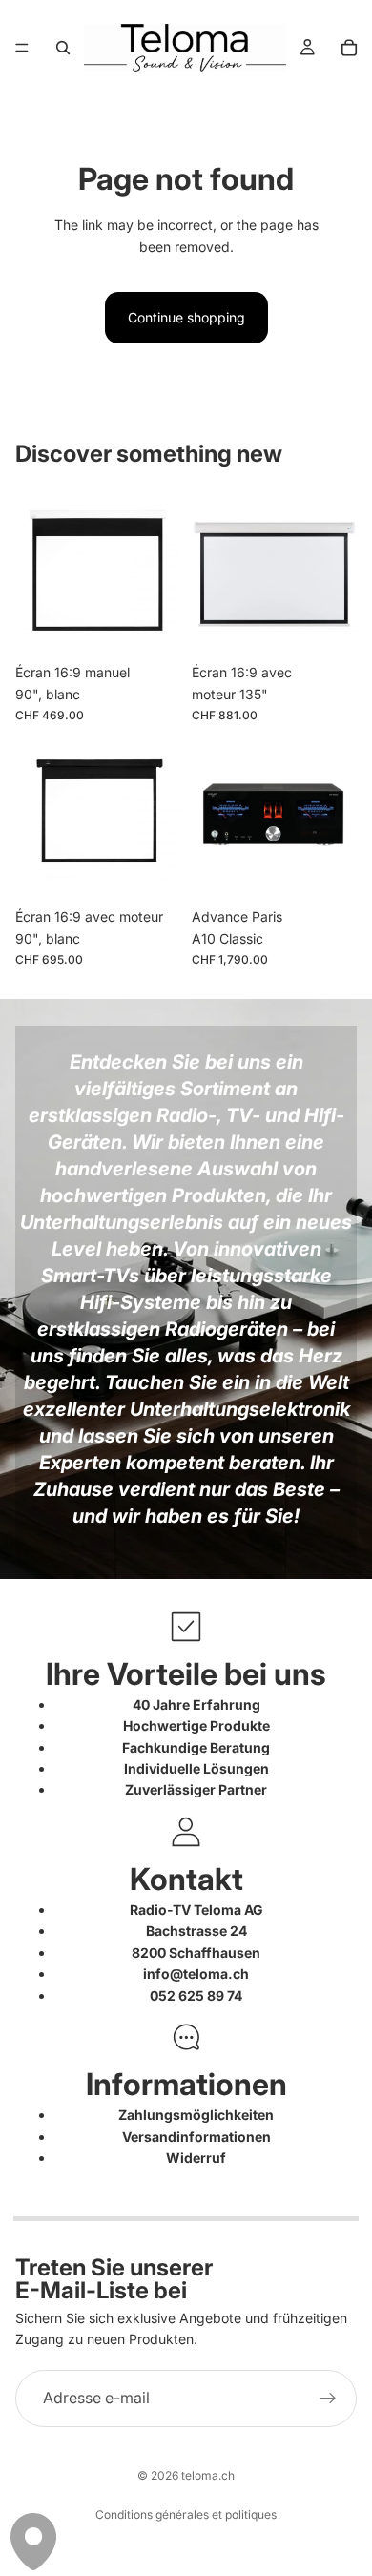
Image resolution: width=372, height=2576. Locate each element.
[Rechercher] (63, 48)
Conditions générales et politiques (186, 2514)
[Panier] (349, 48)
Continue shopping (186, 317)
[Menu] (22, 48)
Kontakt (186, 1879)
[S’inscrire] (328, 2399)
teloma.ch (208, 2475)
